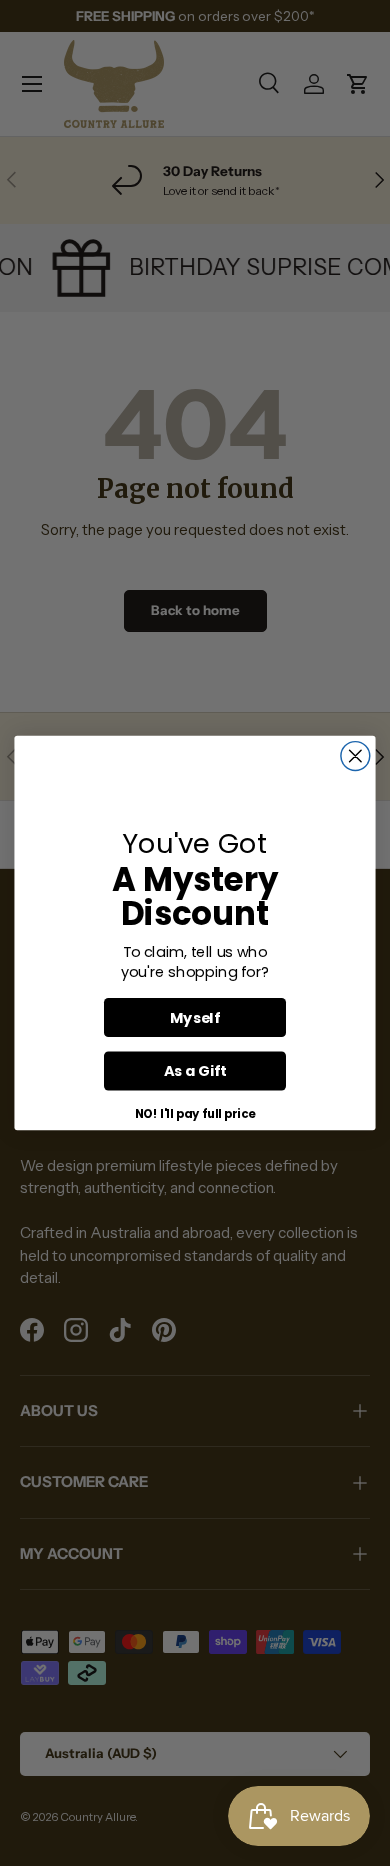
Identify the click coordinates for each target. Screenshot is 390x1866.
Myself (194, 1017)
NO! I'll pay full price (195, 1113)
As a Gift (195, 1071)
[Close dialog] (355, 756)
